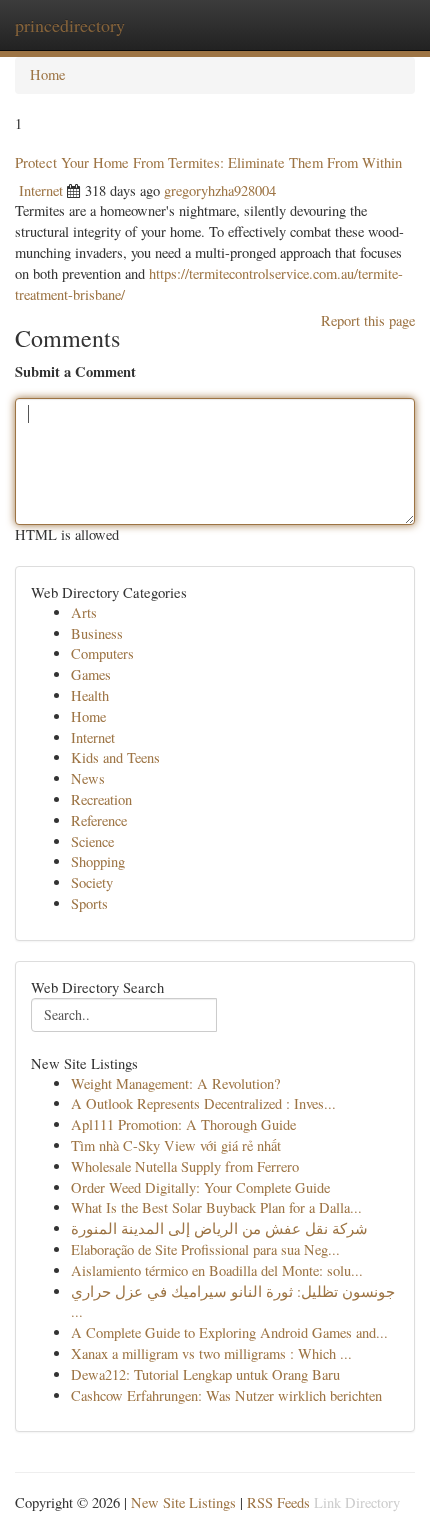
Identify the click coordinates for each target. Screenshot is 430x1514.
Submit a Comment (75, 372)
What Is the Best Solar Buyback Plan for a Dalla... (216, 1207)
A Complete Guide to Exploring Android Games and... (229, 1332)
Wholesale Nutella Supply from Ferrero (185, 1166)
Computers (102, 653)
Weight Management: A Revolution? (175, 1083)
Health (90, 695)
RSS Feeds (278, 1502)
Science (92, 841)
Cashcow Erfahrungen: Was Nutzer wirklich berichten (226, 1395)
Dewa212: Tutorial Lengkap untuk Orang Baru (205, 1374)
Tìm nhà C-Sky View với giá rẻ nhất (176, 1145)
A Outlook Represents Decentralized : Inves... (203, 1103)
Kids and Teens (115, 757)
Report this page (368, 320)
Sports (89, 903)
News (88, 778)
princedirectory (70, 25)
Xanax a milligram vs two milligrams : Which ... (211, 1353)
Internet (41, 190)
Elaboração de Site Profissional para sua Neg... (205, 1249)
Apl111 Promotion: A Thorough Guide (183, 1124)
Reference (99, 820)
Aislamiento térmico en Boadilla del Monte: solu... (217, 1270)
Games (91, 674)
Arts (84, 612)
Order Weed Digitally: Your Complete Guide (200, 1187)
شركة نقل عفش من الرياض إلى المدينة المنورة (219, 1228)
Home (47, 74)
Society (92, 882)
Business (97, 633)
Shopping (98, 861)
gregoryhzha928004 (220, 190)
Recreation (101, 799)
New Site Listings (183, 1502)
